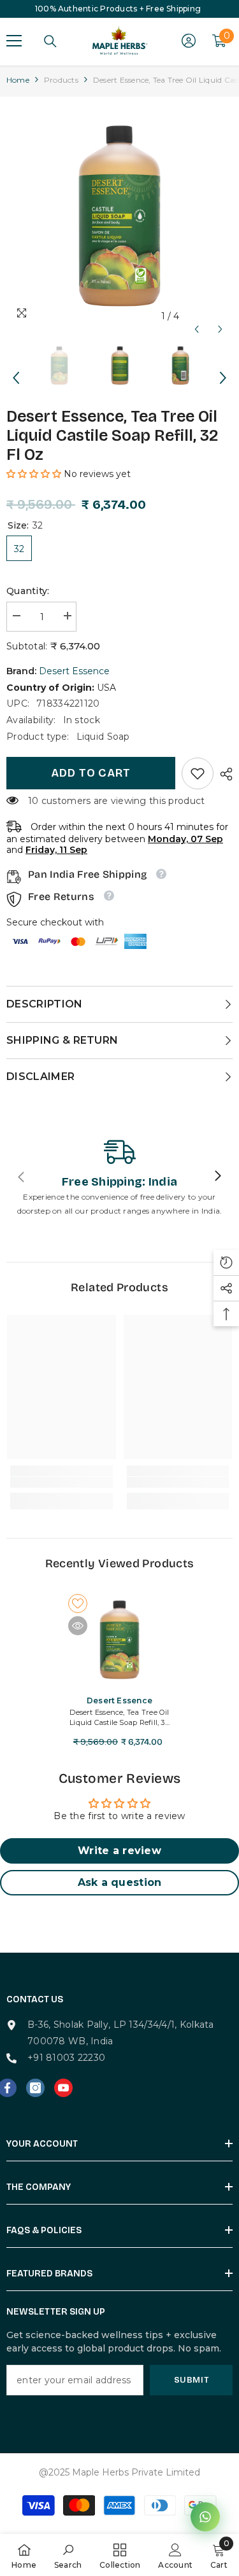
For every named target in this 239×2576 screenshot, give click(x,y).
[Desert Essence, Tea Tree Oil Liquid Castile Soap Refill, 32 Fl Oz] (119, 1640)
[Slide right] (217, 1177)
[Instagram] (35, 2088)
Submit (192, 2380)
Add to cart (91, 773)
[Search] (50, 41)
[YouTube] (63, 2088)
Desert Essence (74, 671)
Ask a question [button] (120, 1882)
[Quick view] (78, 1626)
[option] (119, 216)
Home (18, 80)
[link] (198, 773)
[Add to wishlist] (78, 1603)
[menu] (14, 41)
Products (61, 80)
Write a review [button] (119, 1851)
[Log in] (189, 41)
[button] (197, 316)
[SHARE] (223, 774)
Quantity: (28, 591)
